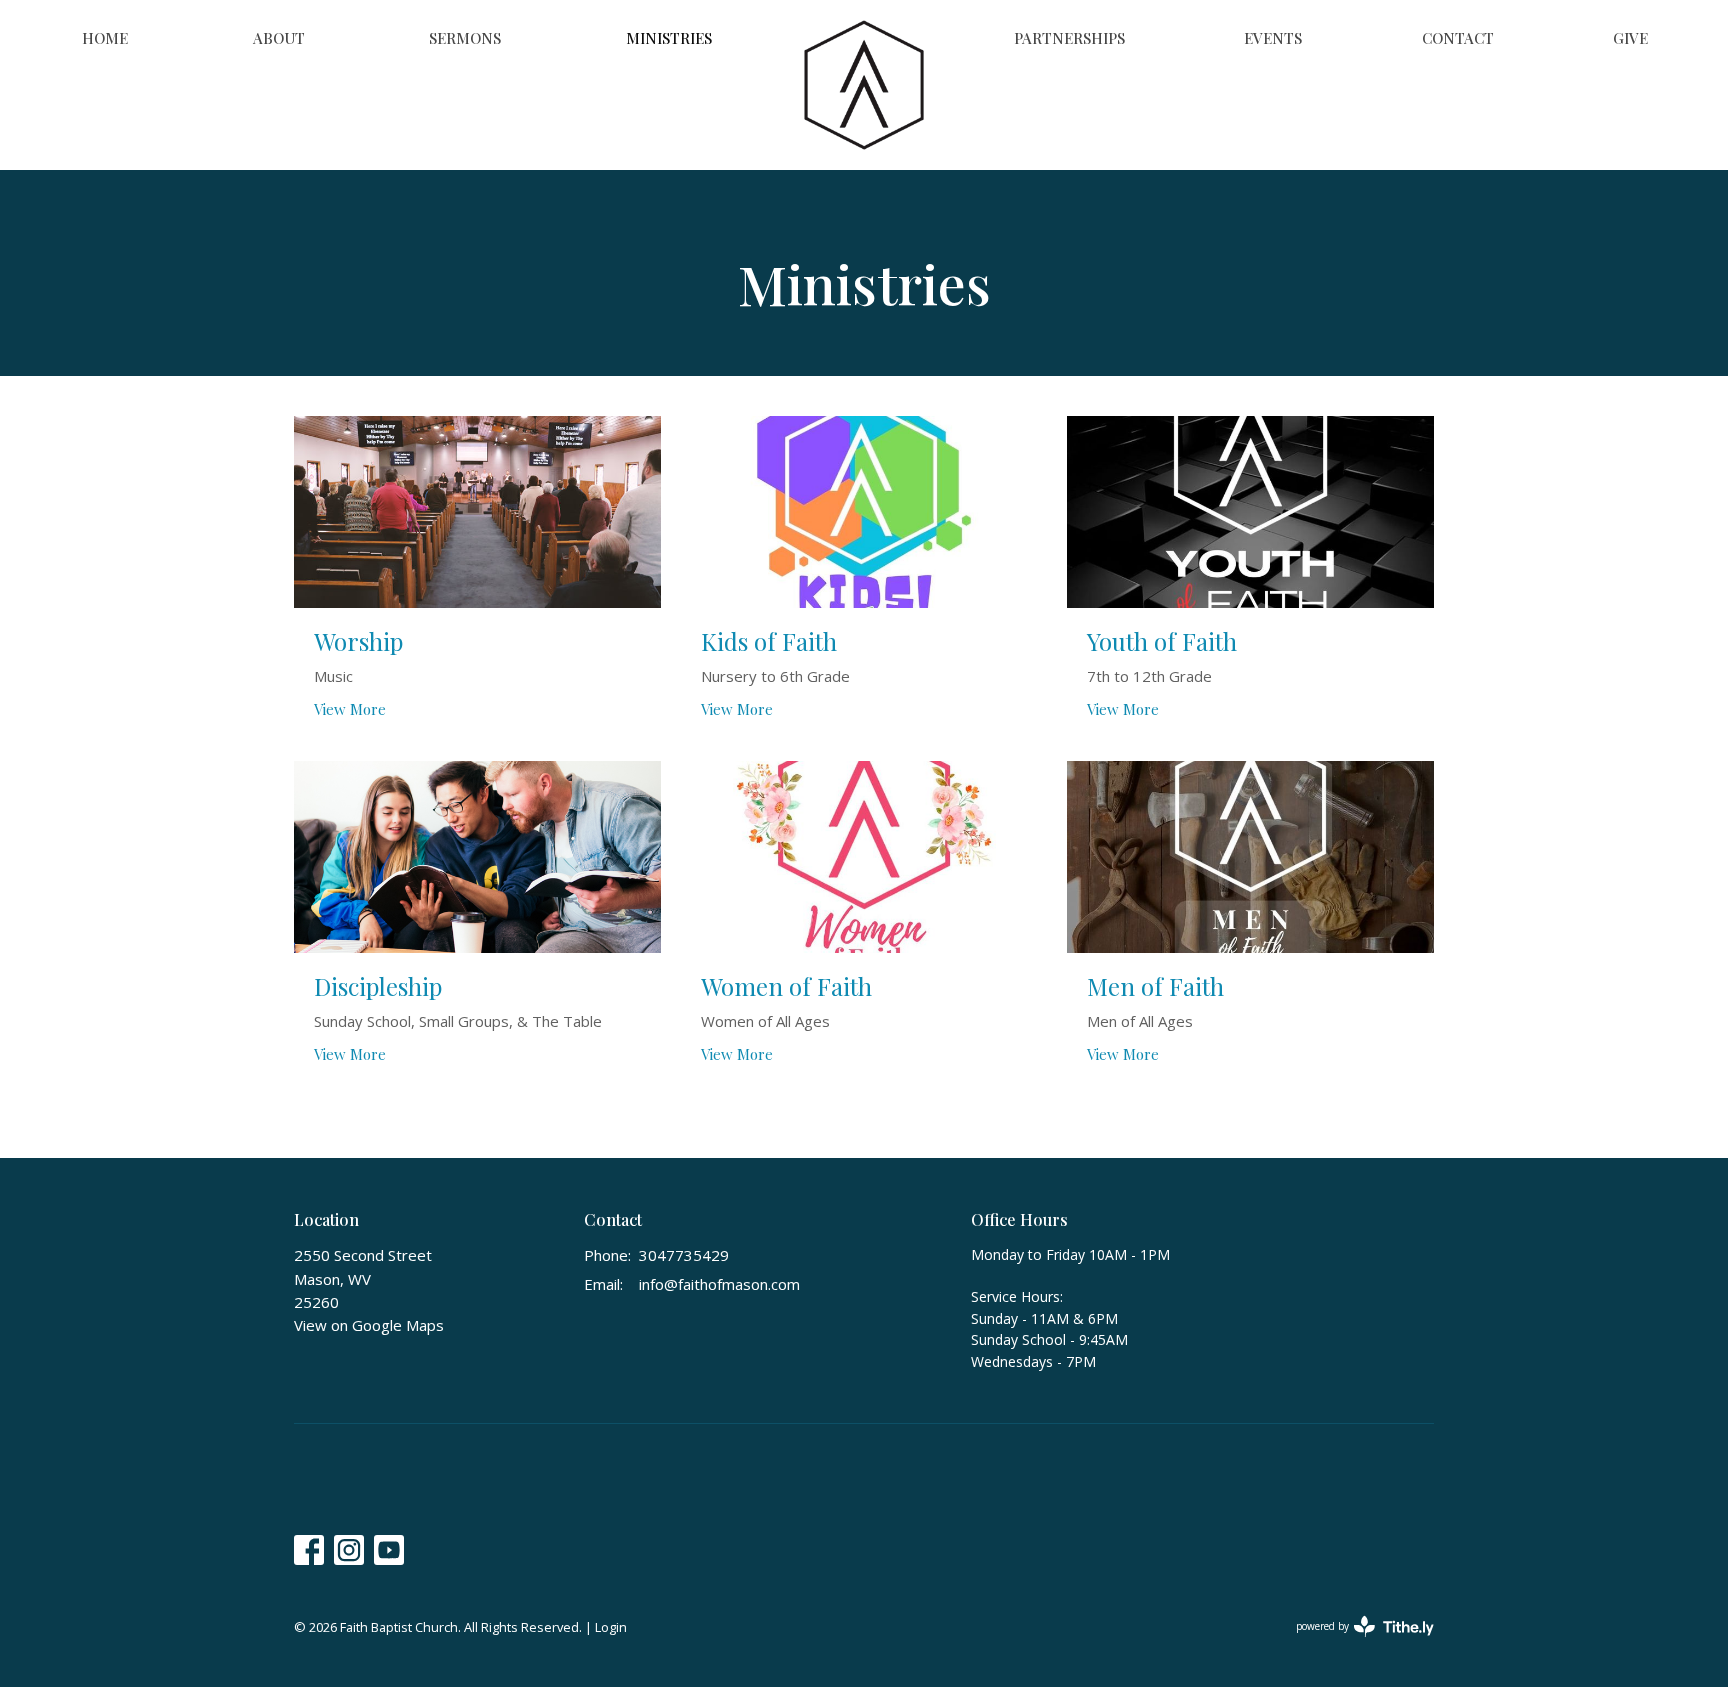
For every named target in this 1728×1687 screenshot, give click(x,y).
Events (1273, 38)
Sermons (465, 38)
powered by (1354, 1643)
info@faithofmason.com (719, 1284)
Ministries (669, 38)
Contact (1458, 38)
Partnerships (1069, 38)
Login (611, 1627)
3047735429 (684, 1255)
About (279, 38)
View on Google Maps (369, 1325)
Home (105, 38)
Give (1630, 38)
